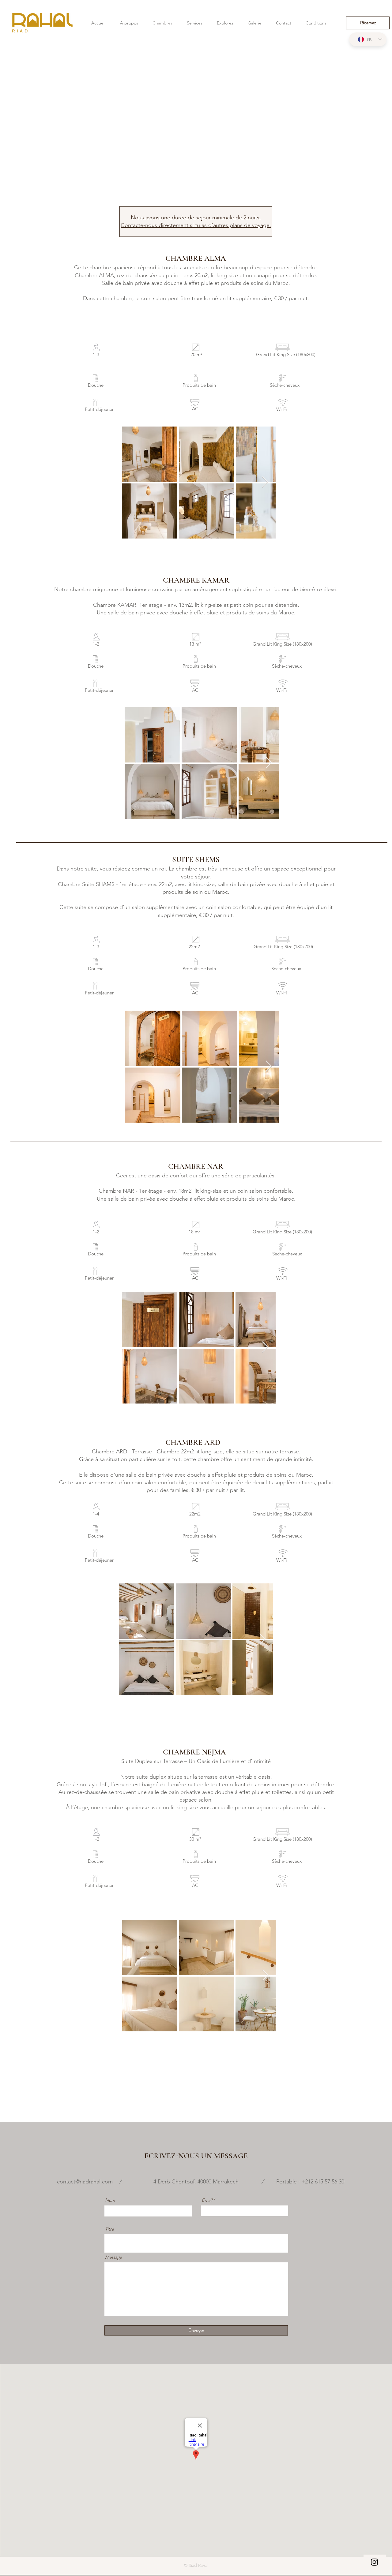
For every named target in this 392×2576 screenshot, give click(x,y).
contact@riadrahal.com (85, 2182)
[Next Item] (265, 482)
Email (207, 2200)
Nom (110, 2200)
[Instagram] (374, 2562)
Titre (109, 2229)
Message (113, 2257)
